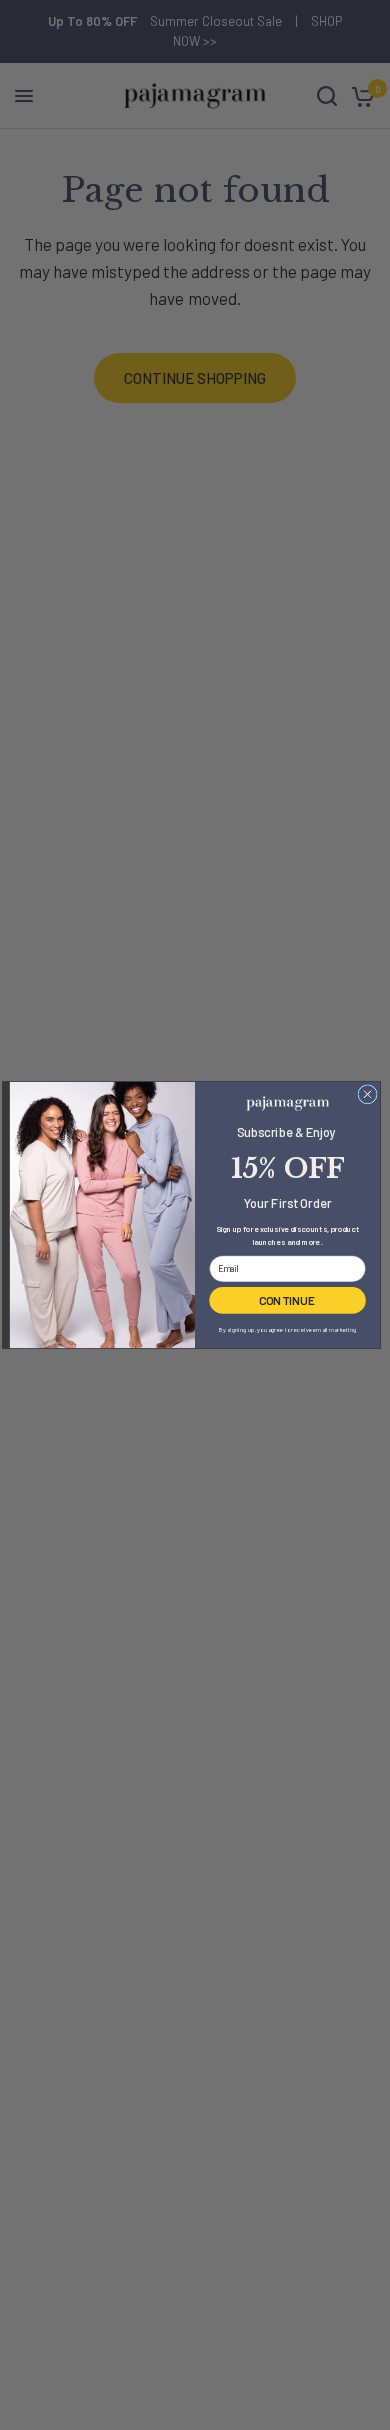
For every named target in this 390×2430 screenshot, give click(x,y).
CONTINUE (287, 1300)
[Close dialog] (367, 1094)
